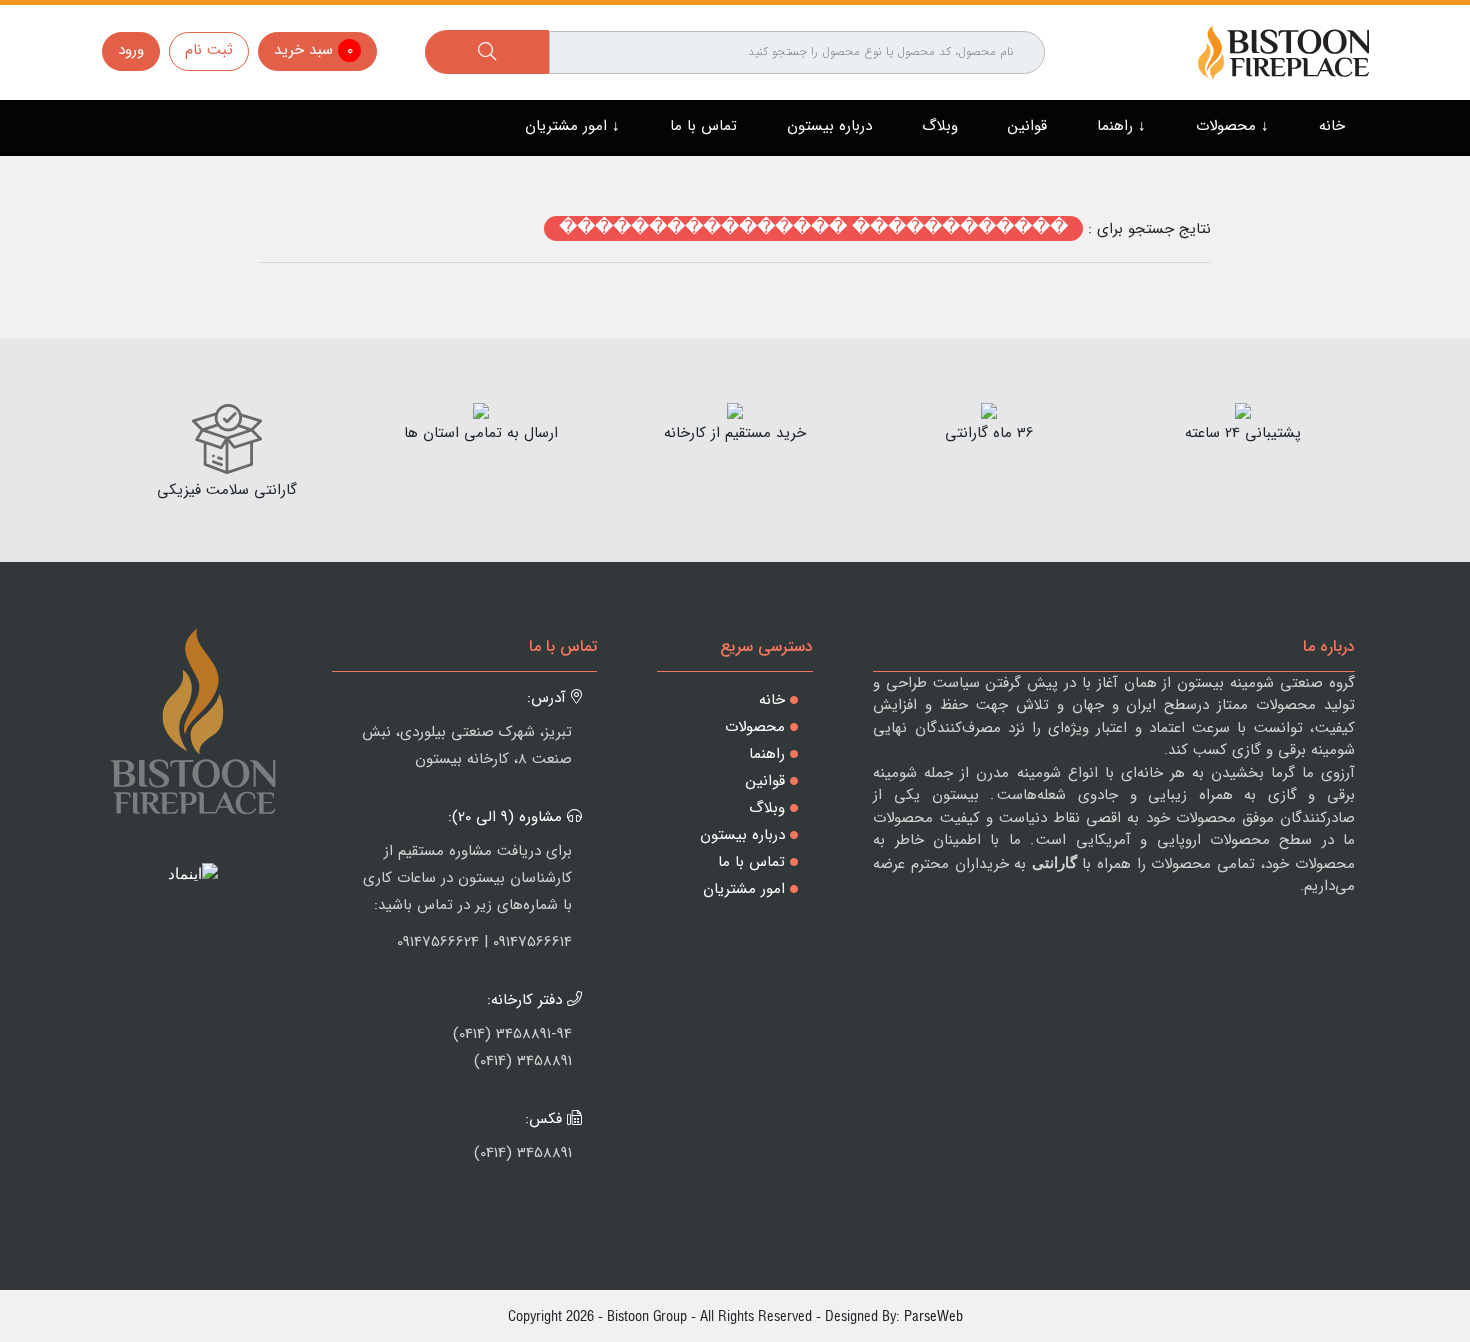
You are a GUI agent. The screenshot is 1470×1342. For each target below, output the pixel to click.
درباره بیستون (829, 126)
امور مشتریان (744, 889)
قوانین (1027, 126)
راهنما (767, 754)
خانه (1332, 126)
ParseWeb (933, 1315)
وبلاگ (940, 126)
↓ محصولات (1232, 126)
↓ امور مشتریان (572, 126)
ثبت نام (209, 50)
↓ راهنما (1121, 126)
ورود (131, 50)
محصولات (755, 727)
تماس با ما (703, 126)
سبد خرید (313, 50)
